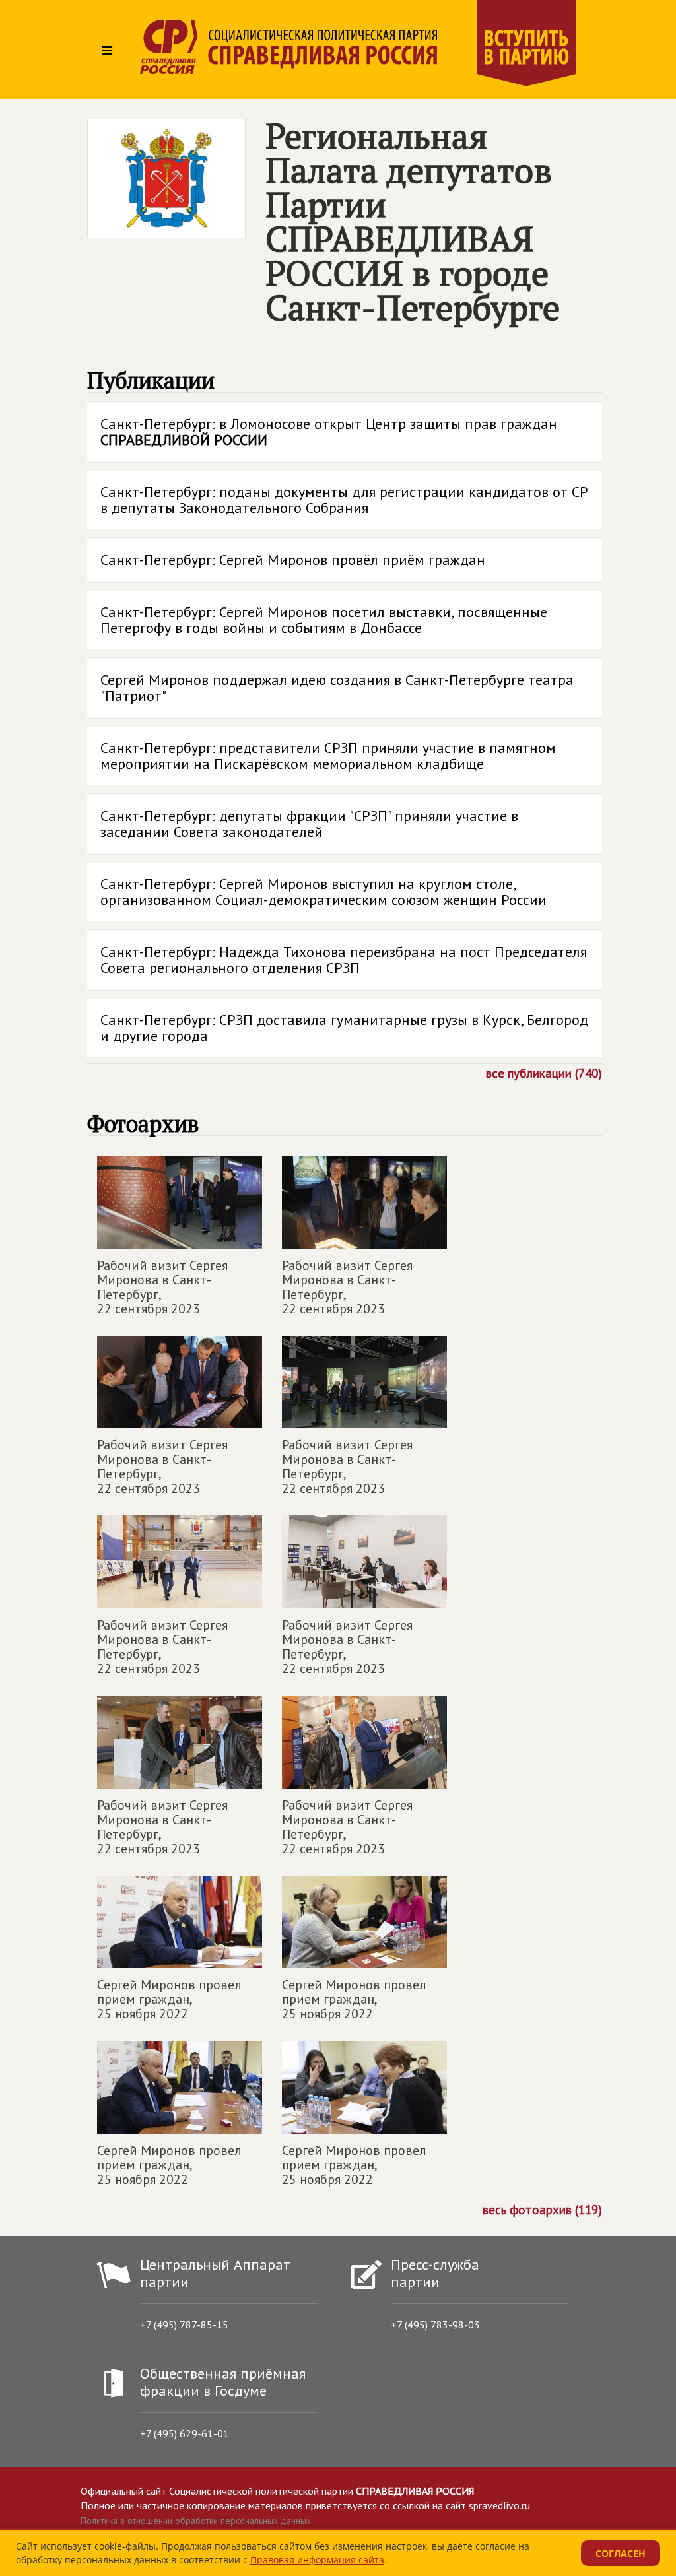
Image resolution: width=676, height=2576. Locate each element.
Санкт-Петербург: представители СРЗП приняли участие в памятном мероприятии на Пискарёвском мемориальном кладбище (328, 756)
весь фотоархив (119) (542, 2209)
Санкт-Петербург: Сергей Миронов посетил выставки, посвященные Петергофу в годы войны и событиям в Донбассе (324, 620)
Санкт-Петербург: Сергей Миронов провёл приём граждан (293, 560)
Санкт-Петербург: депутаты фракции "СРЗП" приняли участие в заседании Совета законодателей (309, 824)
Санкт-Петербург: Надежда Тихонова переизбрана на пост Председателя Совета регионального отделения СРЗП (344, 960)
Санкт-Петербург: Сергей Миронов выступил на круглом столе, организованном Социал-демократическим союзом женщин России (323, 892)
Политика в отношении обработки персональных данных (196, 2521)
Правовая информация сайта (317, 2560)
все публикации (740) (544, 1073)
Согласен (621, 2553)
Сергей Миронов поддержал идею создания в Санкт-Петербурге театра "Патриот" (337, 688)
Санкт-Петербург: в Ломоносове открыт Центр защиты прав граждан (329, 432)
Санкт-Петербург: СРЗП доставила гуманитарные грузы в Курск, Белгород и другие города (344, 1028)
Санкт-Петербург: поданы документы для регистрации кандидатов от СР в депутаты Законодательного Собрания (344, 500)
